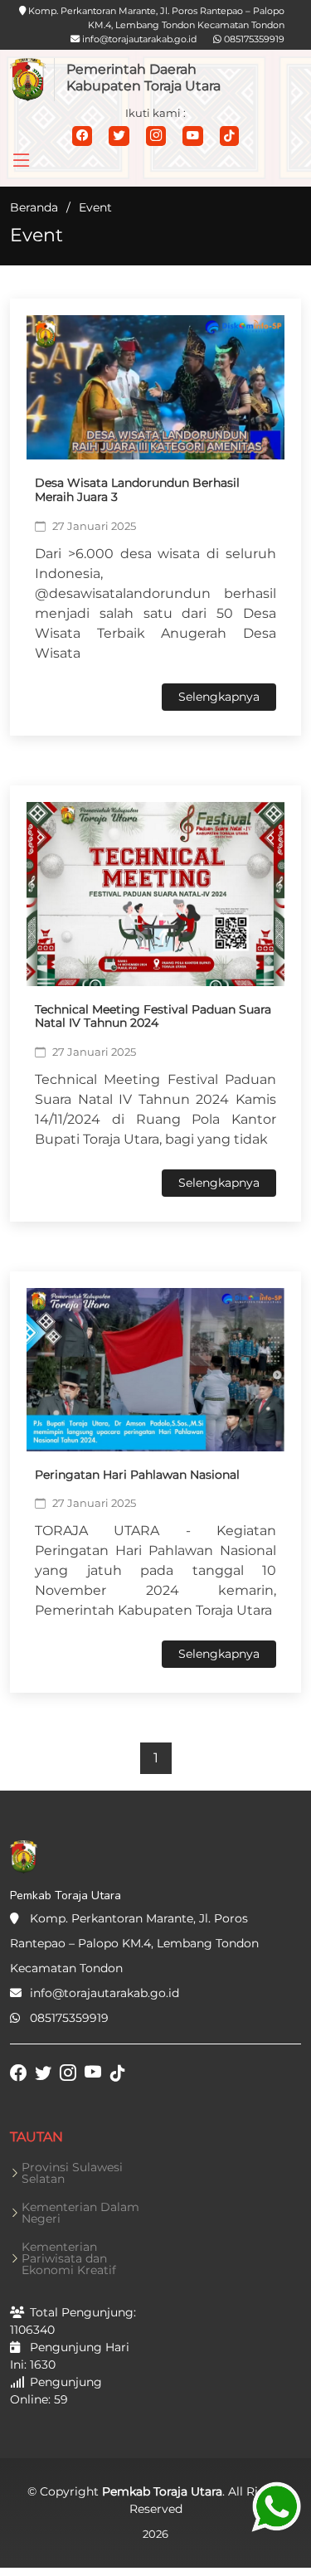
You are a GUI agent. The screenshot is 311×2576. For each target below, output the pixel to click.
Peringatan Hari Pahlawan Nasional (137, 1475)
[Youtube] (193, 136)
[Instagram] (156, 136)
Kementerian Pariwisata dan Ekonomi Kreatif (69, 2258)
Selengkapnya (219, 697)
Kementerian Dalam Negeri (80, 2213)
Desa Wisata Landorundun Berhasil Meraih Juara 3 (137, 490)
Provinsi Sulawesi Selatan (72, 2173)
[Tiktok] (229, 136)
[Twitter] (119, 136)
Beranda (34, 207)
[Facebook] (82, 136)
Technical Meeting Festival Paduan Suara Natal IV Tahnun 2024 (153, 1016)
